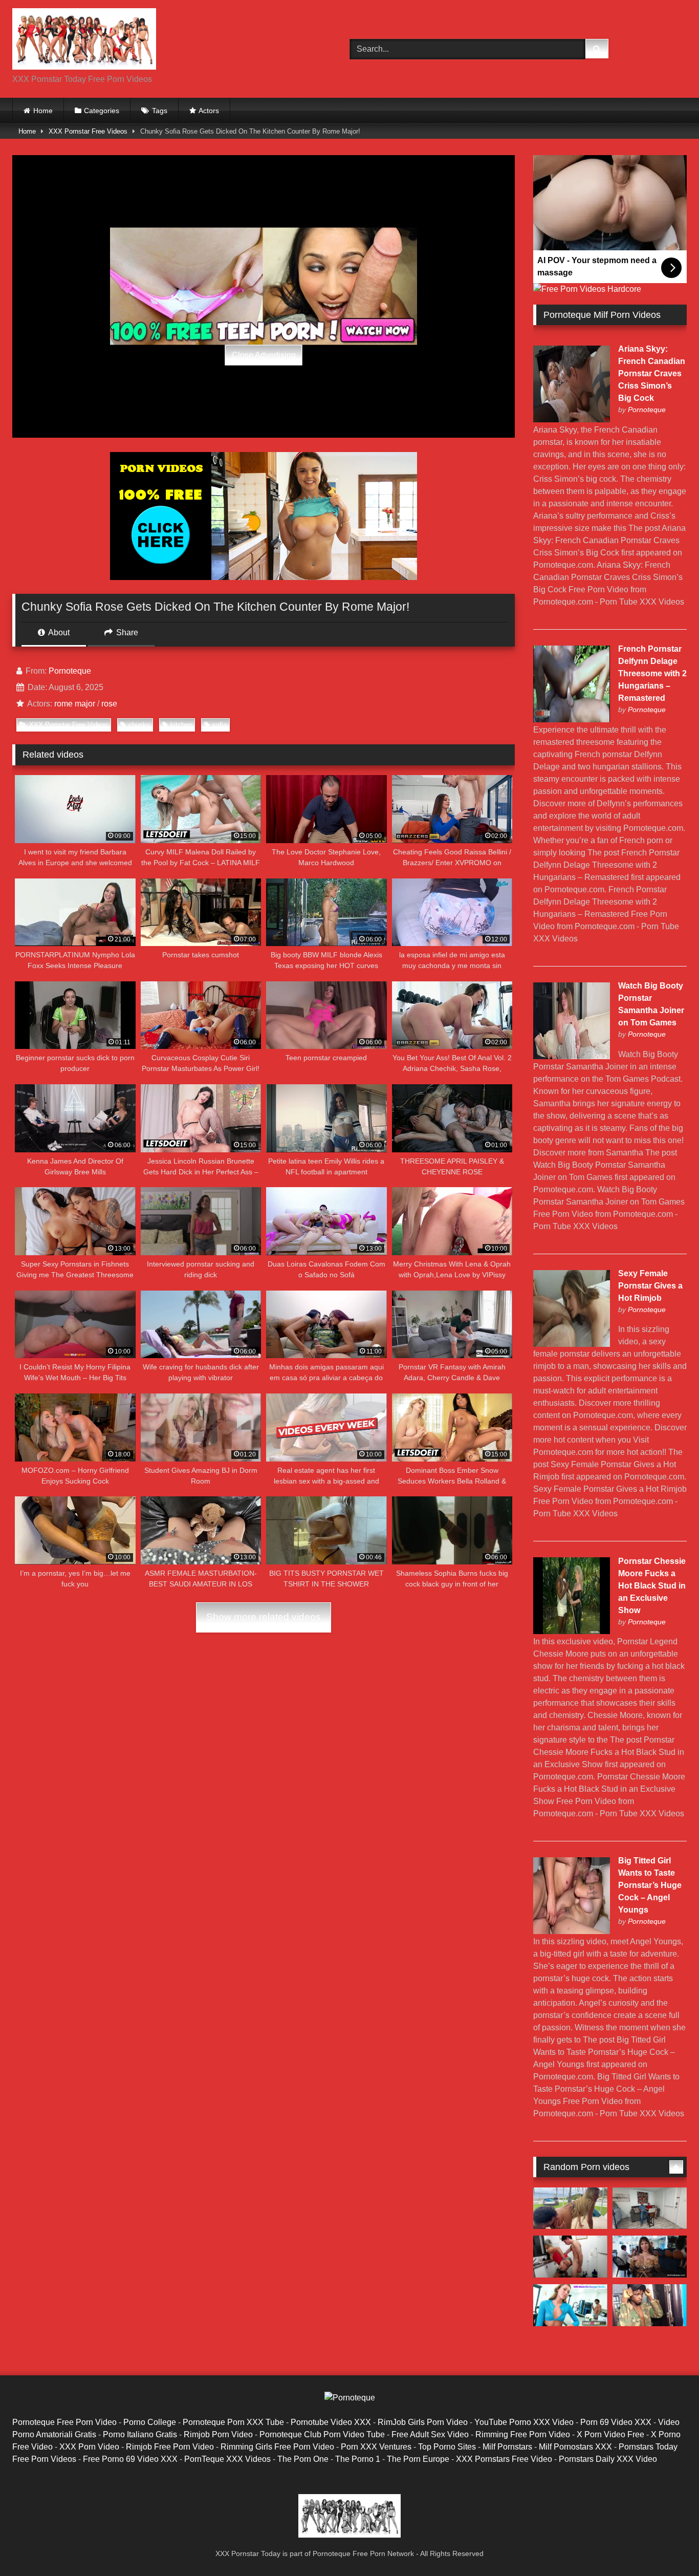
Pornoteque (70, 671)
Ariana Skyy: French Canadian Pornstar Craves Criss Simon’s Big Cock (652, 373)
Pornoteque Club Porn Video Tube (322, 2434)
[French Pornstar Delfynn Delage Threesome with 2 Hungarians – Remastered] (572, 720)
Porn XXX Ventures (376, 2447)
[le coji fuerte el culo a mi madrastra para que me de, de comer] (570, 2257)
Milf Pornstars (507, 2447)
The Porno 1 (358, 2459)
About (58, 632)
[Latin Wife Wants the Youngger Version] (570, 2305)
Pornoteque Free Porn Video (64, 2422)
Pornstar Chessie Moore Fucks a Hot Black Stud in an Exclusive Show (652, 1586)
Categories (102, 111)
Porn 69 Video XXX (616, 2422)
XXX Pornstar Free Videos (88, 131)
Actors (209, 111)
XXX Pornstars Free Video (504, 2459)
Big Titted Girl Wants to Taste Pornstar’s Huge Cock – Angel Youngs (650, 1885)
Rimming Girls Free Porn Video (277, 2447)
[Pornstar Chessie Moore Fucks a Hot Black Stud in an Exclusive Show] (572, 1631)
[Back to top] (667, 2546)
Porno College (150, 2422)
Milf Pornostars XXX (575, 2447)
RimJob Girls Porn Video (423, 2422)
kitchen (181, 725)
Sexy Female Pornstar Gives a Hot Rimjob (650, 1286)
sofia (220, 725)
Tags (160, 111)
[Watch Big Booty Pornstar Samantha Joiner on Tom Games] (572, 1056)
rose (109, 704)
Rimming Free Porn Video (523, 2434)
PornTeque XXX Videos (227, 2459)
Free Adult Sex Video (430, 2434)
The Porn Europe (418, 2459)
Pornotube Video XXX (331, 2422)
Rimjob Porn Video (218, 2434)
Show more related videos (264, 1617)
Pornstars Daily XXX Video (608, 2459)
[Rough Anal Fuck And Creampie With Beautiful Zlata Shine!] (570, 2208)
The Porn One (303, 2459)
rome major (75, 704)
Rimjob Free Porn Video (170, 2447)
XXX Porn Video (89, 2447)
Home (43, 111)
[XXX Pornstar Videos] (84, 41)
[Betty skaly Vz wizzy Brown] (650, 2305)
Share (126, 632)
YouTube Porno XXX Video (524, 2422)
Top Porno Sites (447, 2447)
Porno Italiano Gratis (140, 2434)
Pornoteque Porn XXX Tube (233, 2422)
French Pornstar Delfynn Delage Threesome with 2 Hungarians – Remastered (652, 673)
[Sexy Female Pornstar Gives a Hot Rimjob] (572, 1344)
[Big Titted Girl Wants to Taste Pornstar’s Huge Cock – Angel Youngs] (572, 1931)
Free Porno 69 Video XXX (130, 2459)
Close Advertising (264, 355)
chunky (139, 725)
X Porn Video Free (610, 2434)
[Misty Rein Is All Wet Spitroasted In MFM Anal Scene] (650, 2208)
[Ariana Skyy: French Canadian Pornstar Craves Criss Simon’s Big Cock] (572, 420)
